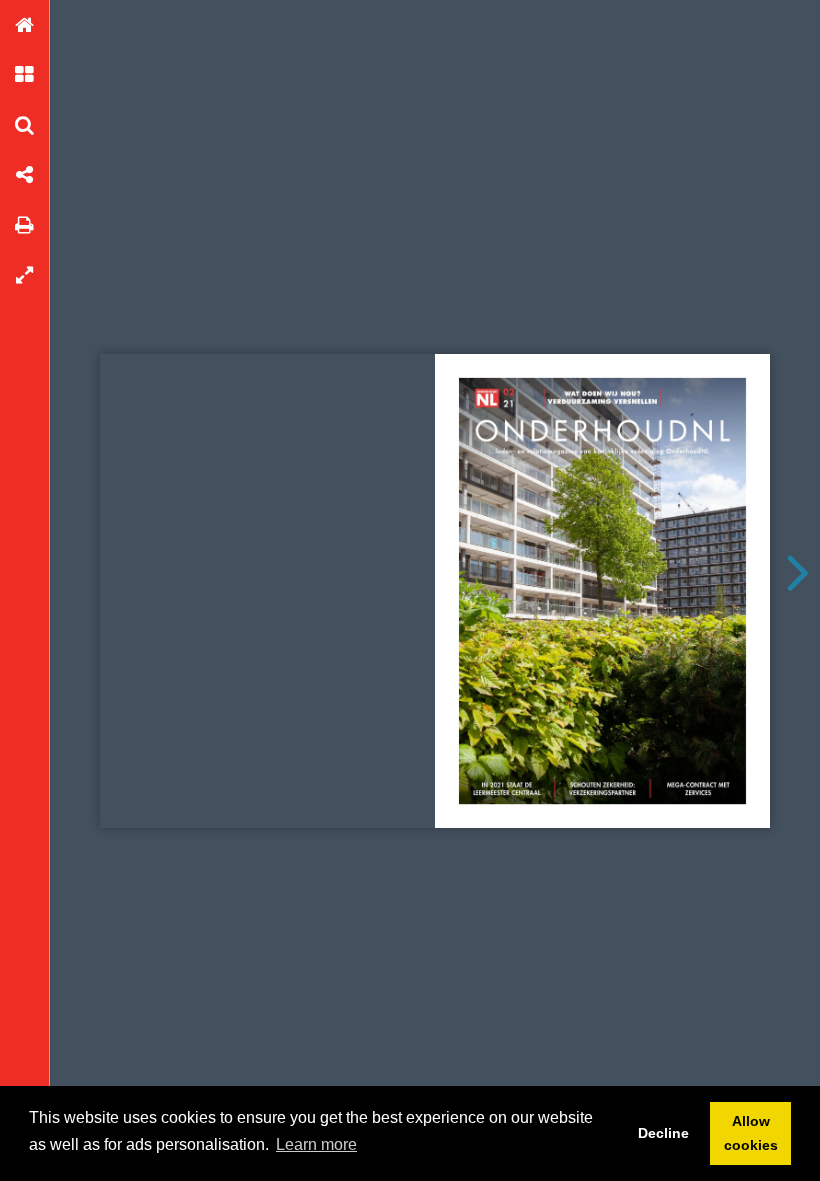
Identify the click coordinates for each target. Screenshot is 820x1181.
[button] (25, 25)
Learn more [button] (316, 1144)
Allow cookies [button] (751, 1133)
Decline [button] (663, 1133)
